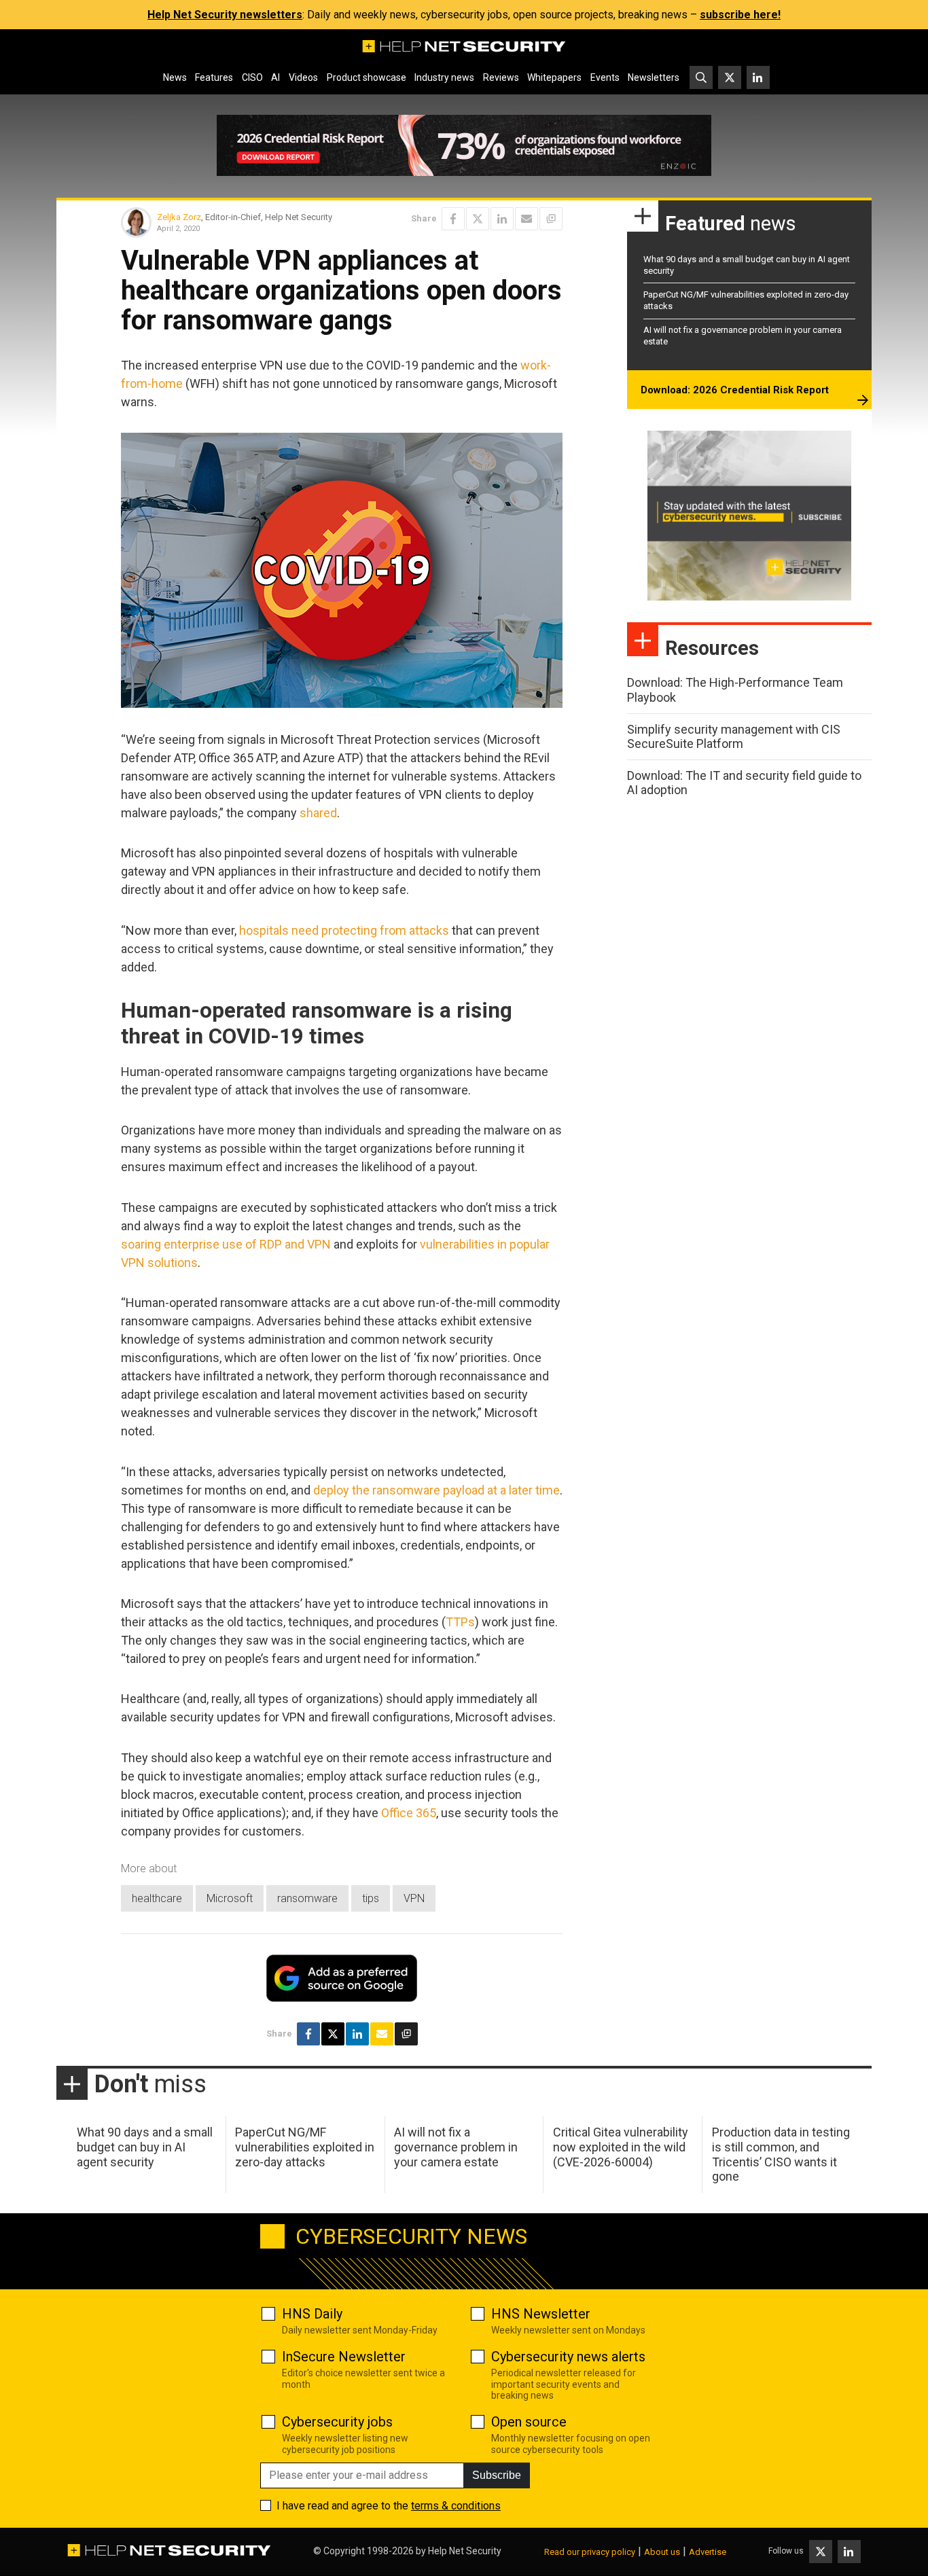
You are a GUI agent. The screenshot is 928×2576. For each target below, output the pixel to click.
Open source (529, 2422)
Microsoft (230, 1898)
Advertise (708, 2552)
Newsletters (654, 77)
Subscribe (497, 2475)
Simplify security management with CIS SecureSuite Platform (734, 737)
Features (214, 77)
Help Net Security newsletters (225, 15)
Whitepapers (554, 77)
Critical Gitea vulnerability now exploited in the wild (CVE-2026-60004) (621, 2147)
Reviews (501, 77)
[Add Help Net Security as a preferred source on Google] (551, 219)
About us (662, 2552)
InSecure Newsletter (344, 2357)
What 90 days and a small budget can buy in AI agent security (145, 2147)
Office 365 (409, 1813)
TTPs (460, 1622)
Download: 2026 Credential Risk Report (735, 390)
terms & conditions (456, 2506)
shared (318, 813)
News (175, 77)
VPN (414, 1898)
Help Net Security (465, 2551)
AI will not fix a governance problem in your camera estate (456, 2147)
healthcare (157, 1898)
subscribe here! (740, 15)
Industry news (444, 77)
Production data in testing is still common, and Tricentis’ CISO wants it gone (781, 2154)
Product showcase (367, 77)
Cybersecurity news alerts (568, 2357)
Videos (303, 77)
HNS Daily (312, 2314)
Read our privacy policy (590, 2552)
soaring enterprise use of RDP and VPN (226, 1244)
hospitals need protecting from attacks (344, 930)
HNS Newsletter (541, 2314)
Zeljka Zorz (179, 217)
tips (371, 1898)
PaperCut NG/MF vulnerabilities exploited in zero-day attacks (305, 2147)
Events (605, 77)
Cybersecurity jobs (337, 2422)
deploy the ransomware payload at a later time (436, 1490)
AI (275, 77)
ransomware (307, 1898)
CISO (252, 77)
